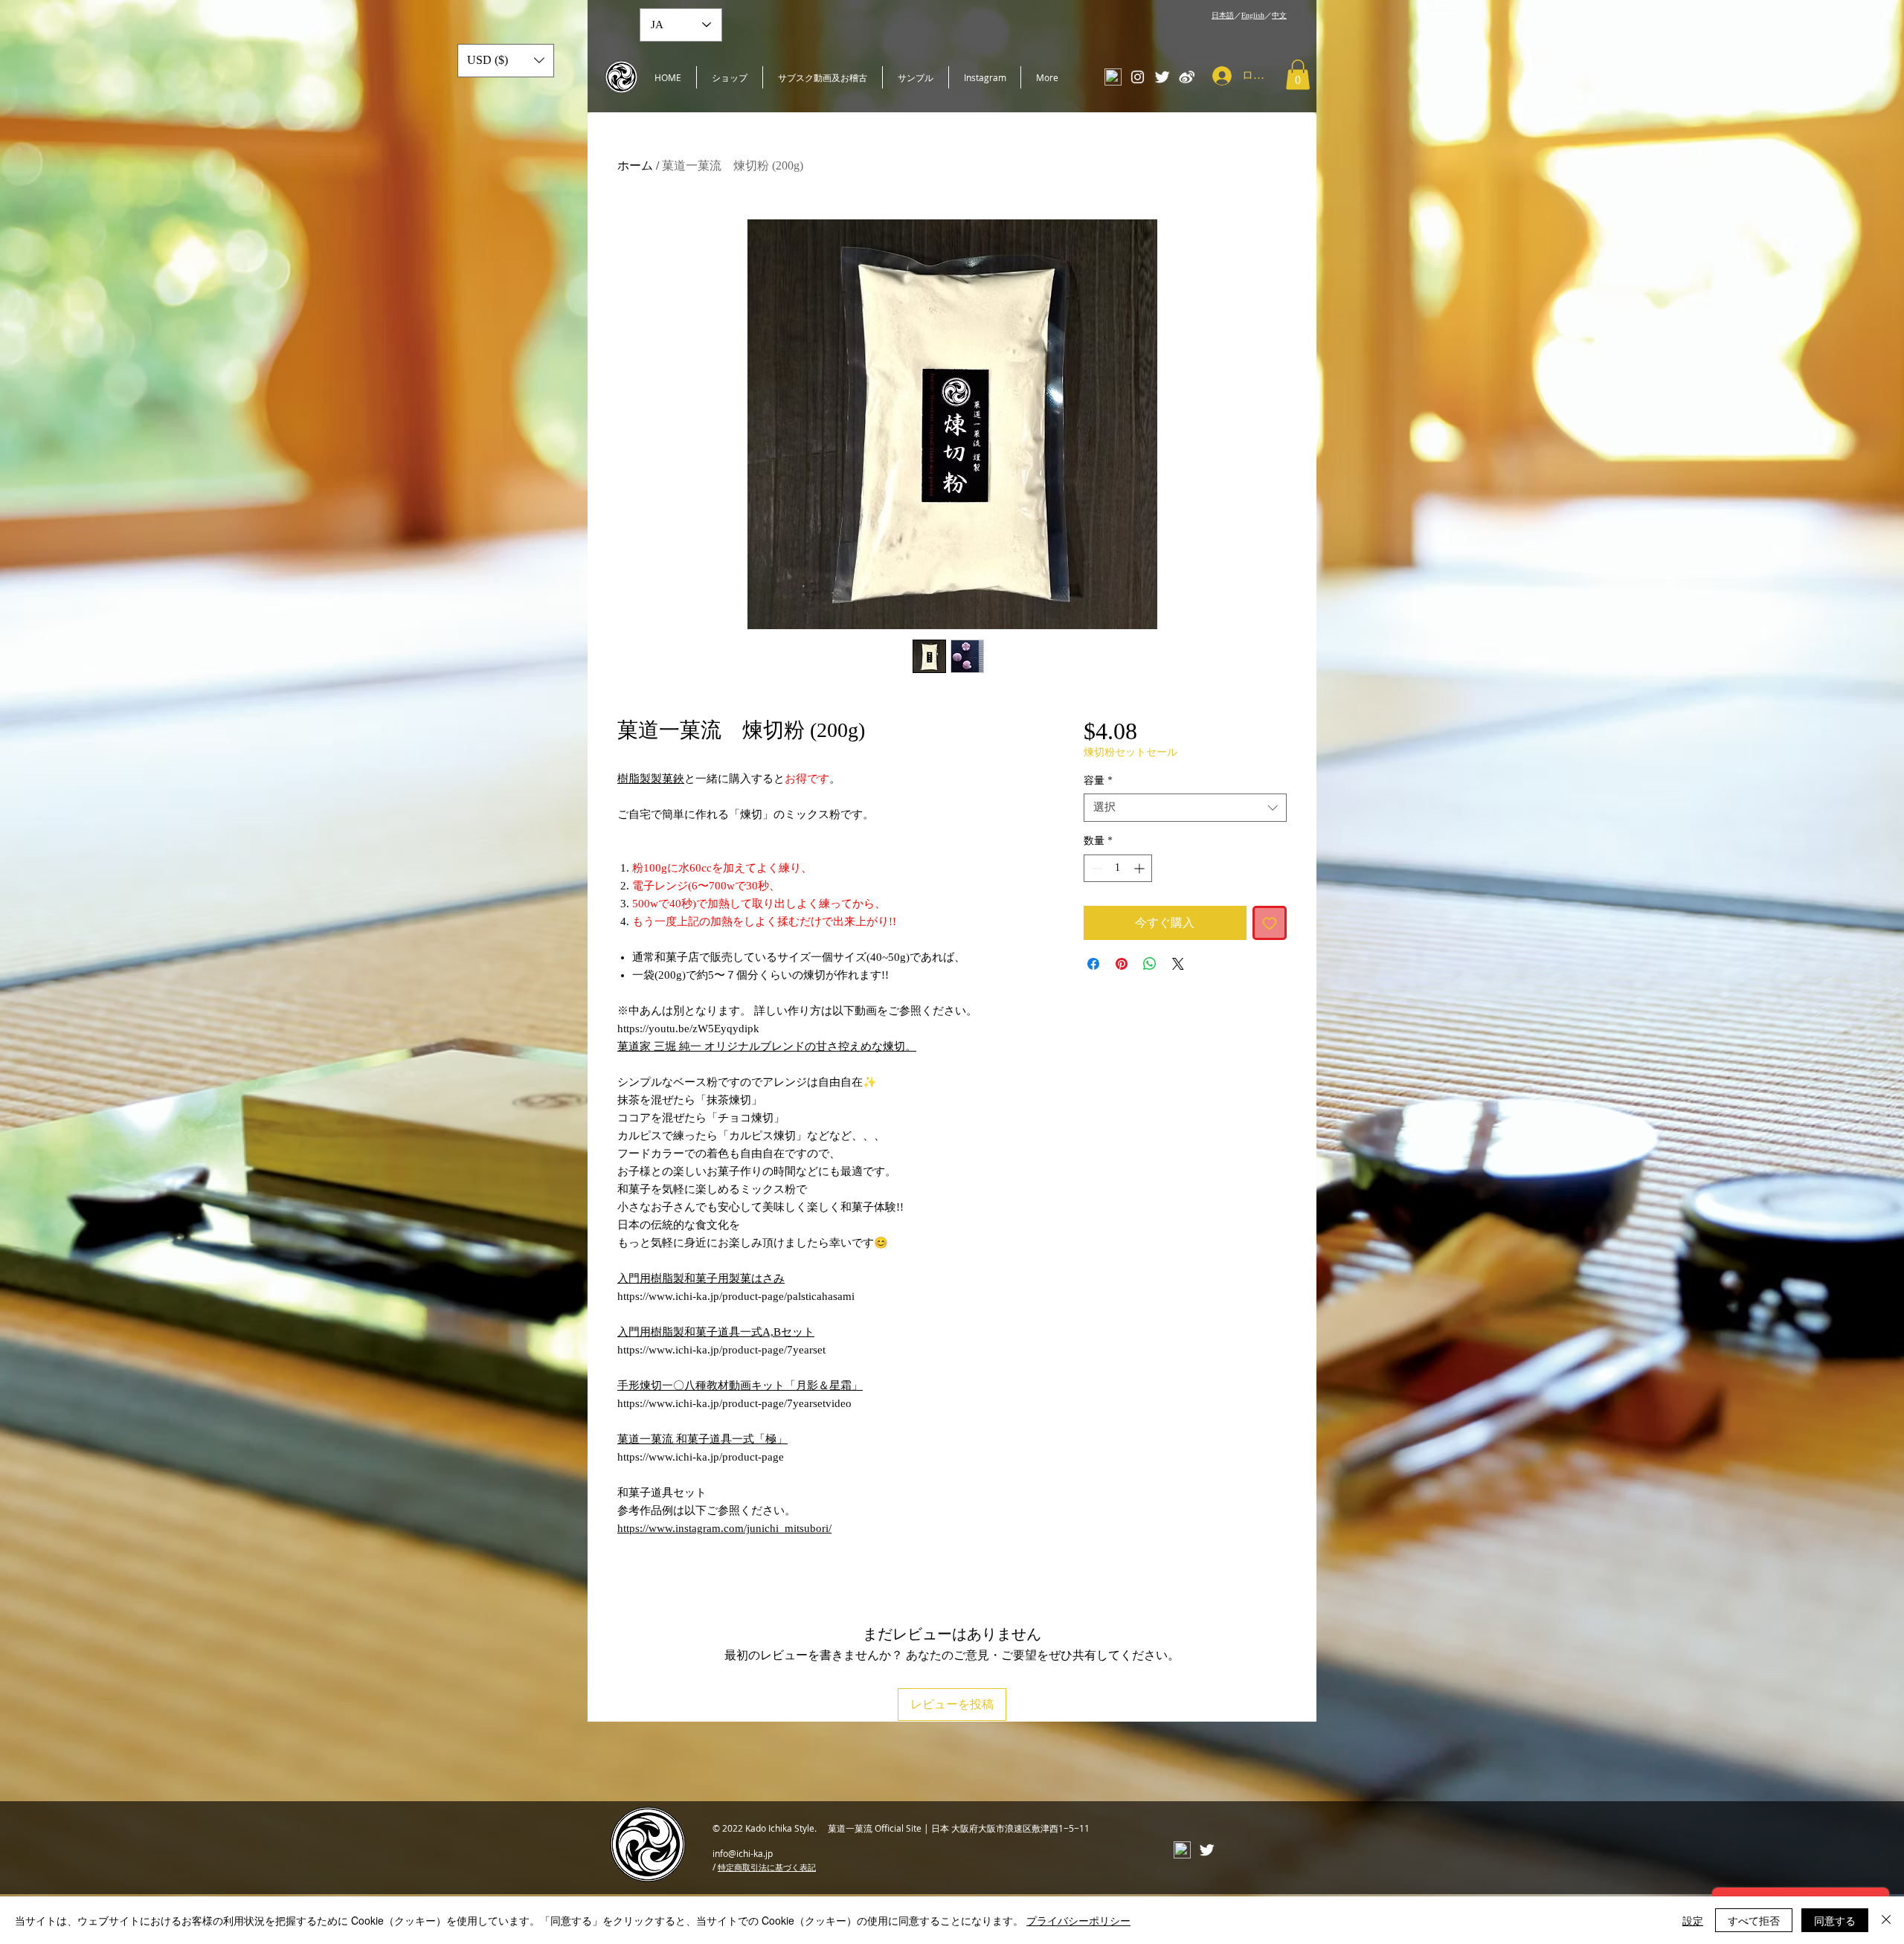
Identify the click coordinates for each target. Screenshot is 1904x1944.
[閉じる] (1886, 1920)
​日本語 (1223, 15)
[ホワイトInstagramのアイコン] (1138, 77)
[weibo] (1187, 77)
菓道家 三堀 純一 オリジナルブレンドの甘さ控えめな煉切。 (767, 1046)
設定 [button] (1693, 1920)
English (1253, 15)
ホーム (635, 165)
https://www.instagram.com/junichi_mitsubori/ (724, 1528)
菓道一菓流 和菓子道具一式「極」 (702, 1439)
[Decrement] (1095, 868)
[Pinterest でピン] (1122, 964)
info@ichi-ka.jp (743, 1853)
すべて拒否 (1754, 1920)
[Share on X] (1178, 964)
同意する (1835, 1920)
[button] (1298, 75)
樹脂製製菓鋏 (651, 779)
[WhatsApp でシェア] (1150, 964)
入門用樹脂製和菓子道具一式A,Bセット (716, 1332)
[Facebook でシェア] (1093, 964)
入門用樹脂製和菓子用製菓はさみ (701, 1278)
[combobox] (1185, 808)
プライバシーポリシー (1078, 1920)
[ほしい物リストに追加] (1270, 923)
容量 (1098, 781)
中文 (1279, 15)
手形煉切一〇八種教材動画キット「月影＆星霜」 (740, 1385)
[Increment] (1141, 868)
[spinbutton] (1118, 868)
